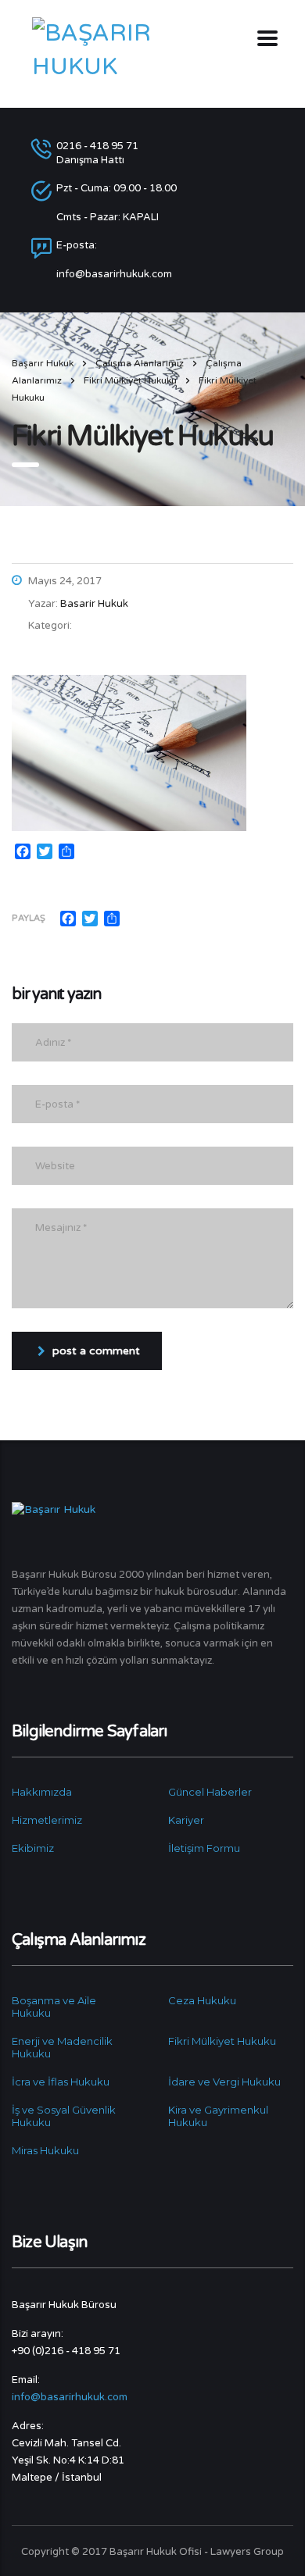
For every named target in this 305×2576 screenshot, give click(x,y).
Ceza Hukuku (202, 2000)
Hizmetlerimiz (47, 1820)
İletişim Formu (204, 1848)
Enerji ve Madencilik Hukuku (62, 2047)
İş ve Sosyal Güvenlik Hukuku (64, 2116)
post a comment (96, 1351)
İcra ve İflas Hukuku (61, 2082)
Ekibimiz (33, 1848)
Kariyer (186, 1820)
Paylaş (29, 918)
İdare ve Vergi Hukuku (224, 2082)
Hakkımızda (42, 1792)
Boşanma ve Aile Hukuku (54, 2007)
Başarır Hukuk (43, 363)
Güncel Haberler (210, 1792)
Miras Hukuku (45, 2150)
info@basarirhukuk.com (70, 2397)
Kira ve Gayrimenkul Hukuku (218, 2116)
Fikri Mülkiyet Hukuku (222, 2041)
